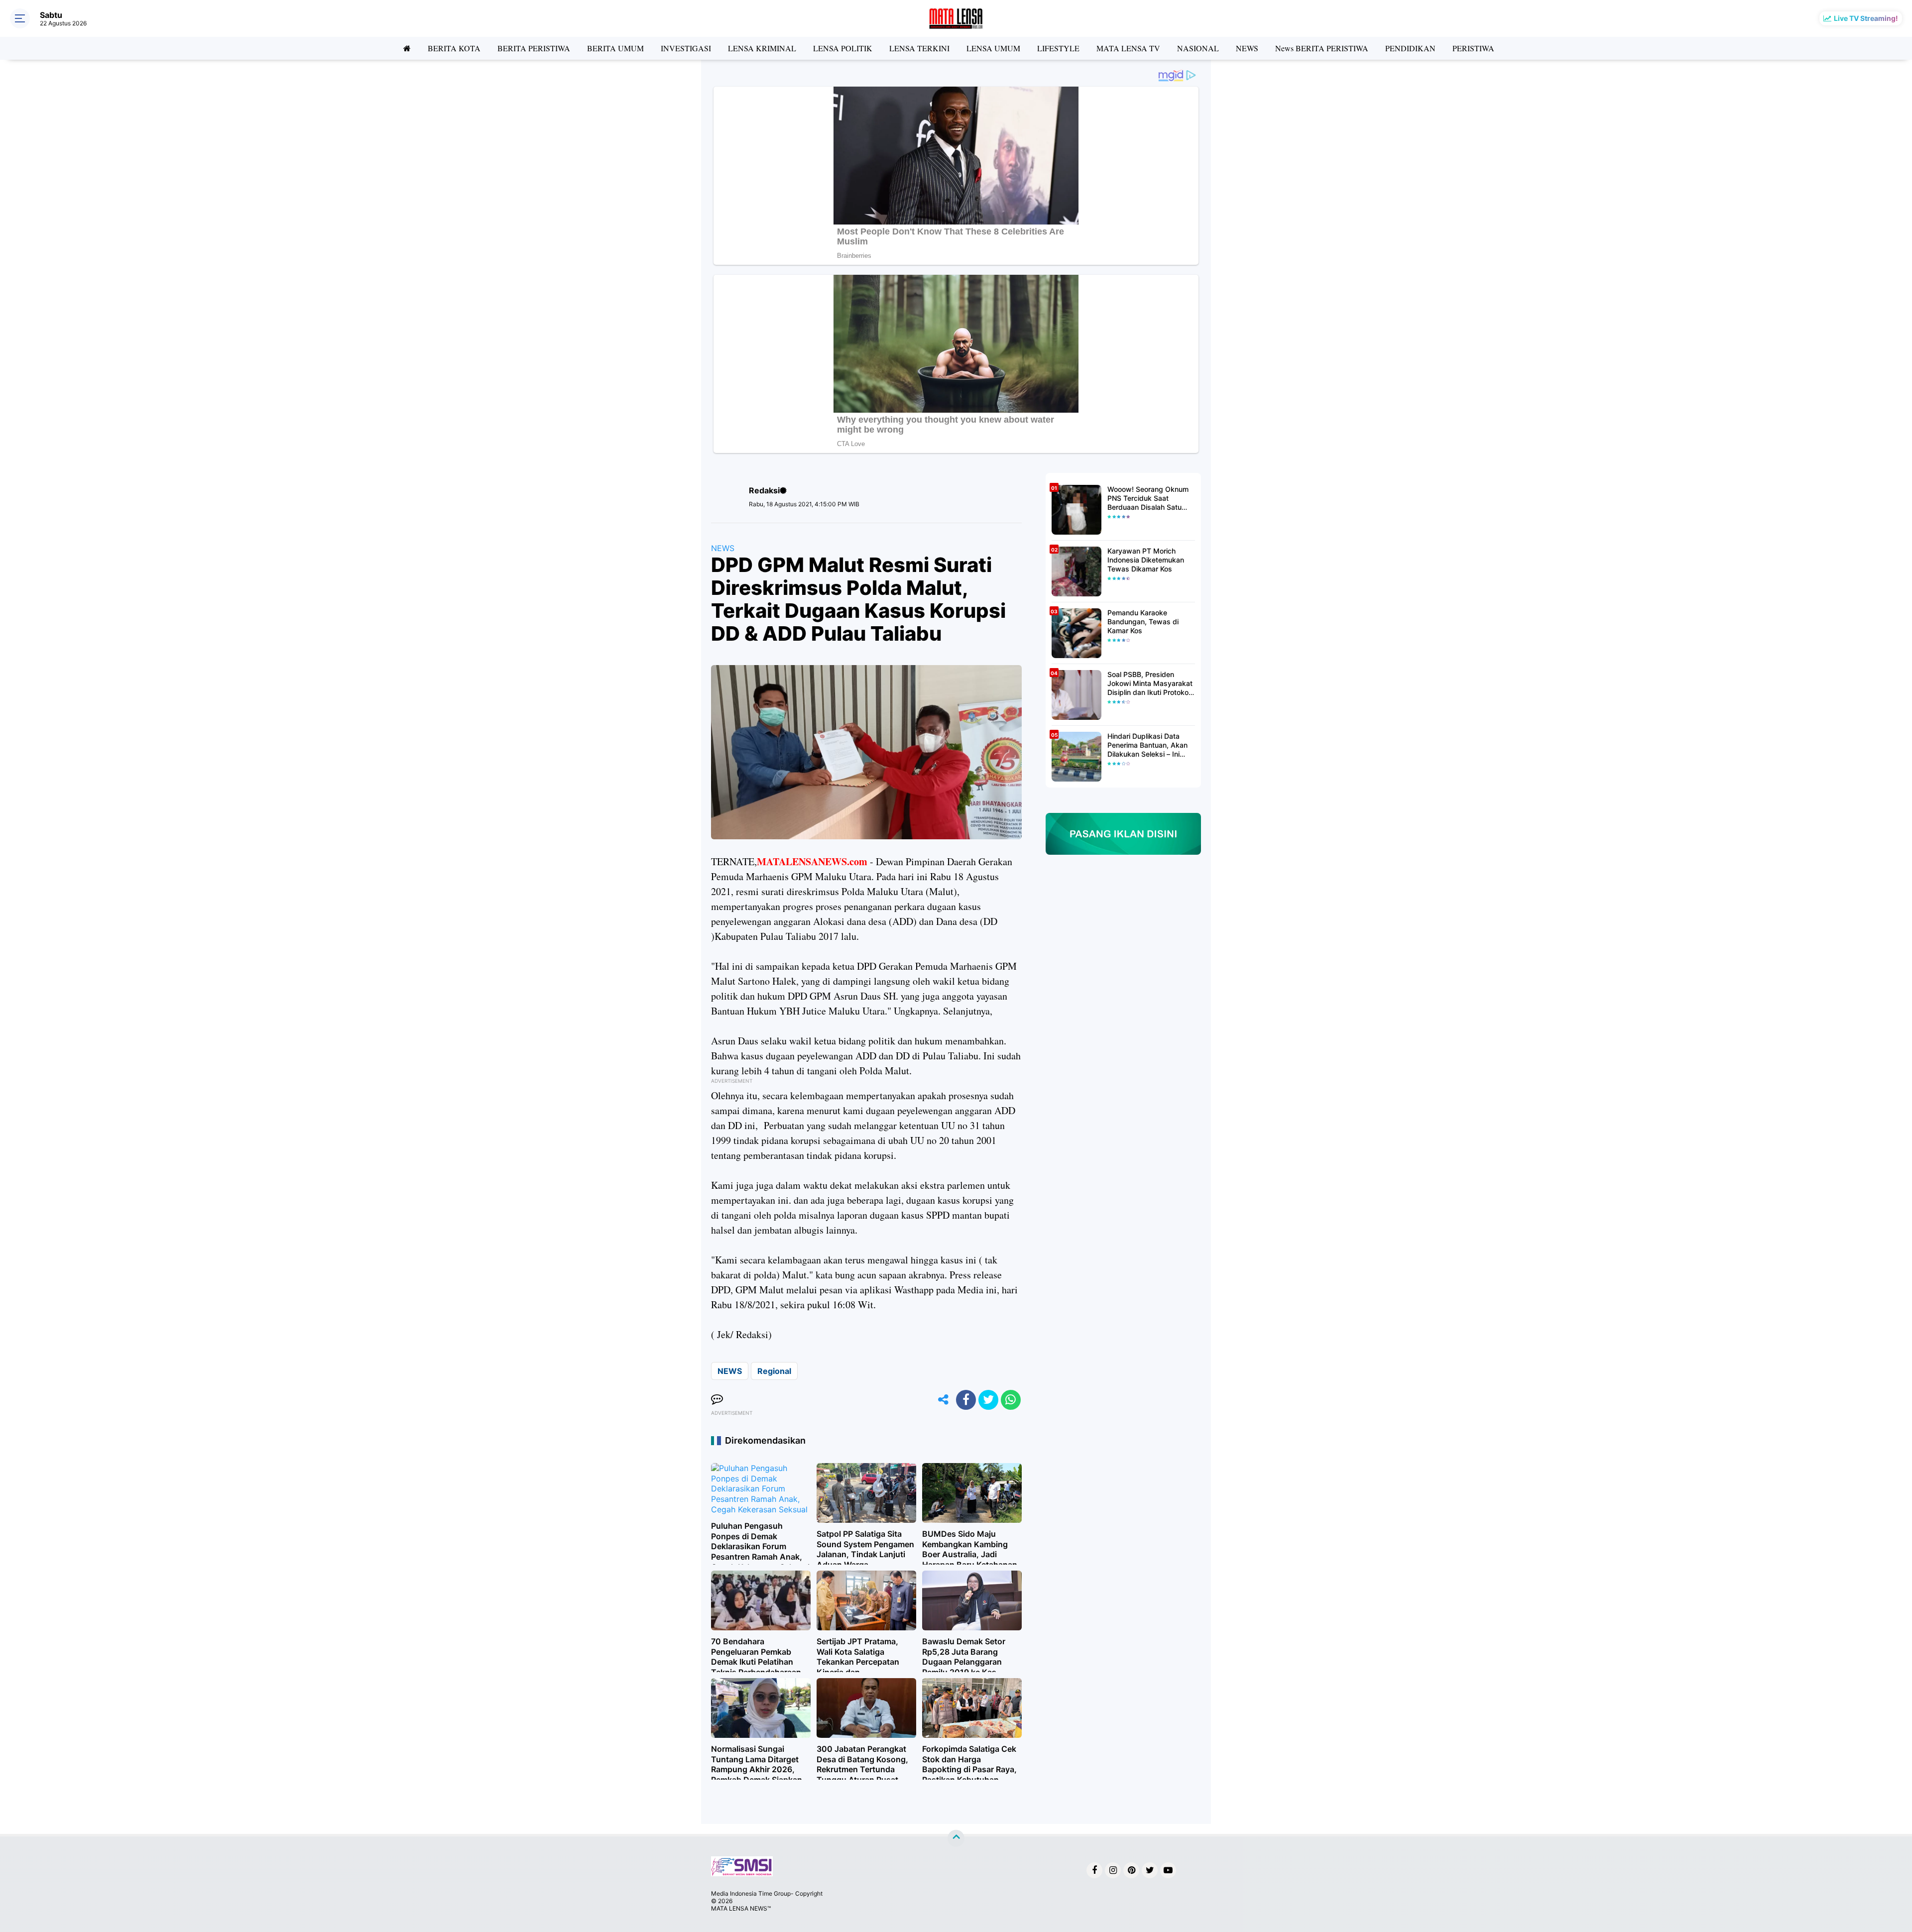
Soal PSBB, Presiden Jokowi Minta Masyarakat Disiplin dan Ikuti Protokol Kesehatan (1150, 684)
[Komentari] (717, 1400)
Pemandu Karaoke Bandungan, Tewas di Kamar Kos (1143, 622)
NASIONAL (1198, 48)
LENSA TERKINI (919, 48)
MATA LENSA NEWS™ (741, 1908)
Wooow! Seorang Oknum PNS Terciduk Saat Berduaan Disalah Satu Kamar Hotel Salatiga (1148, 499)
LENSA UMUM (993, 48)
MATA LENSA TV (1128, 48)
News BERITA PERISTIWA (1322, 48)
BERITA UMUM (615, 48)
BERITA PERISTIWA (534, 48)
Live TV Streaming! (1866, 18)
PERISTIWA (1473, 48)
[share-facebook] (966, 1400)
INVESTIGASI (686, 48)
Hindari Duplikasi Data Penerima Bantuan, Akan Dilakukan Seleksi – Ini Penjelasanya (1147, 745)
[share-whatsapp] (1011, 1400)
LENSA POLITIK (843, 48)
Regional (774, 1371)
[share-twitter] (988, 1400)
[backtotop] (956, 1838)
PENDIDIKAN (1410, 48)
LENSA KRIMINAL (762, 48)
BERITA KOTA (454, 48)
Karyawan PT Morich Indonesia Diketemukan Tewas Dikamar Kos (1146, 560)
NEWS (1247, 48)
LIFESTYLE (1058, 48)
